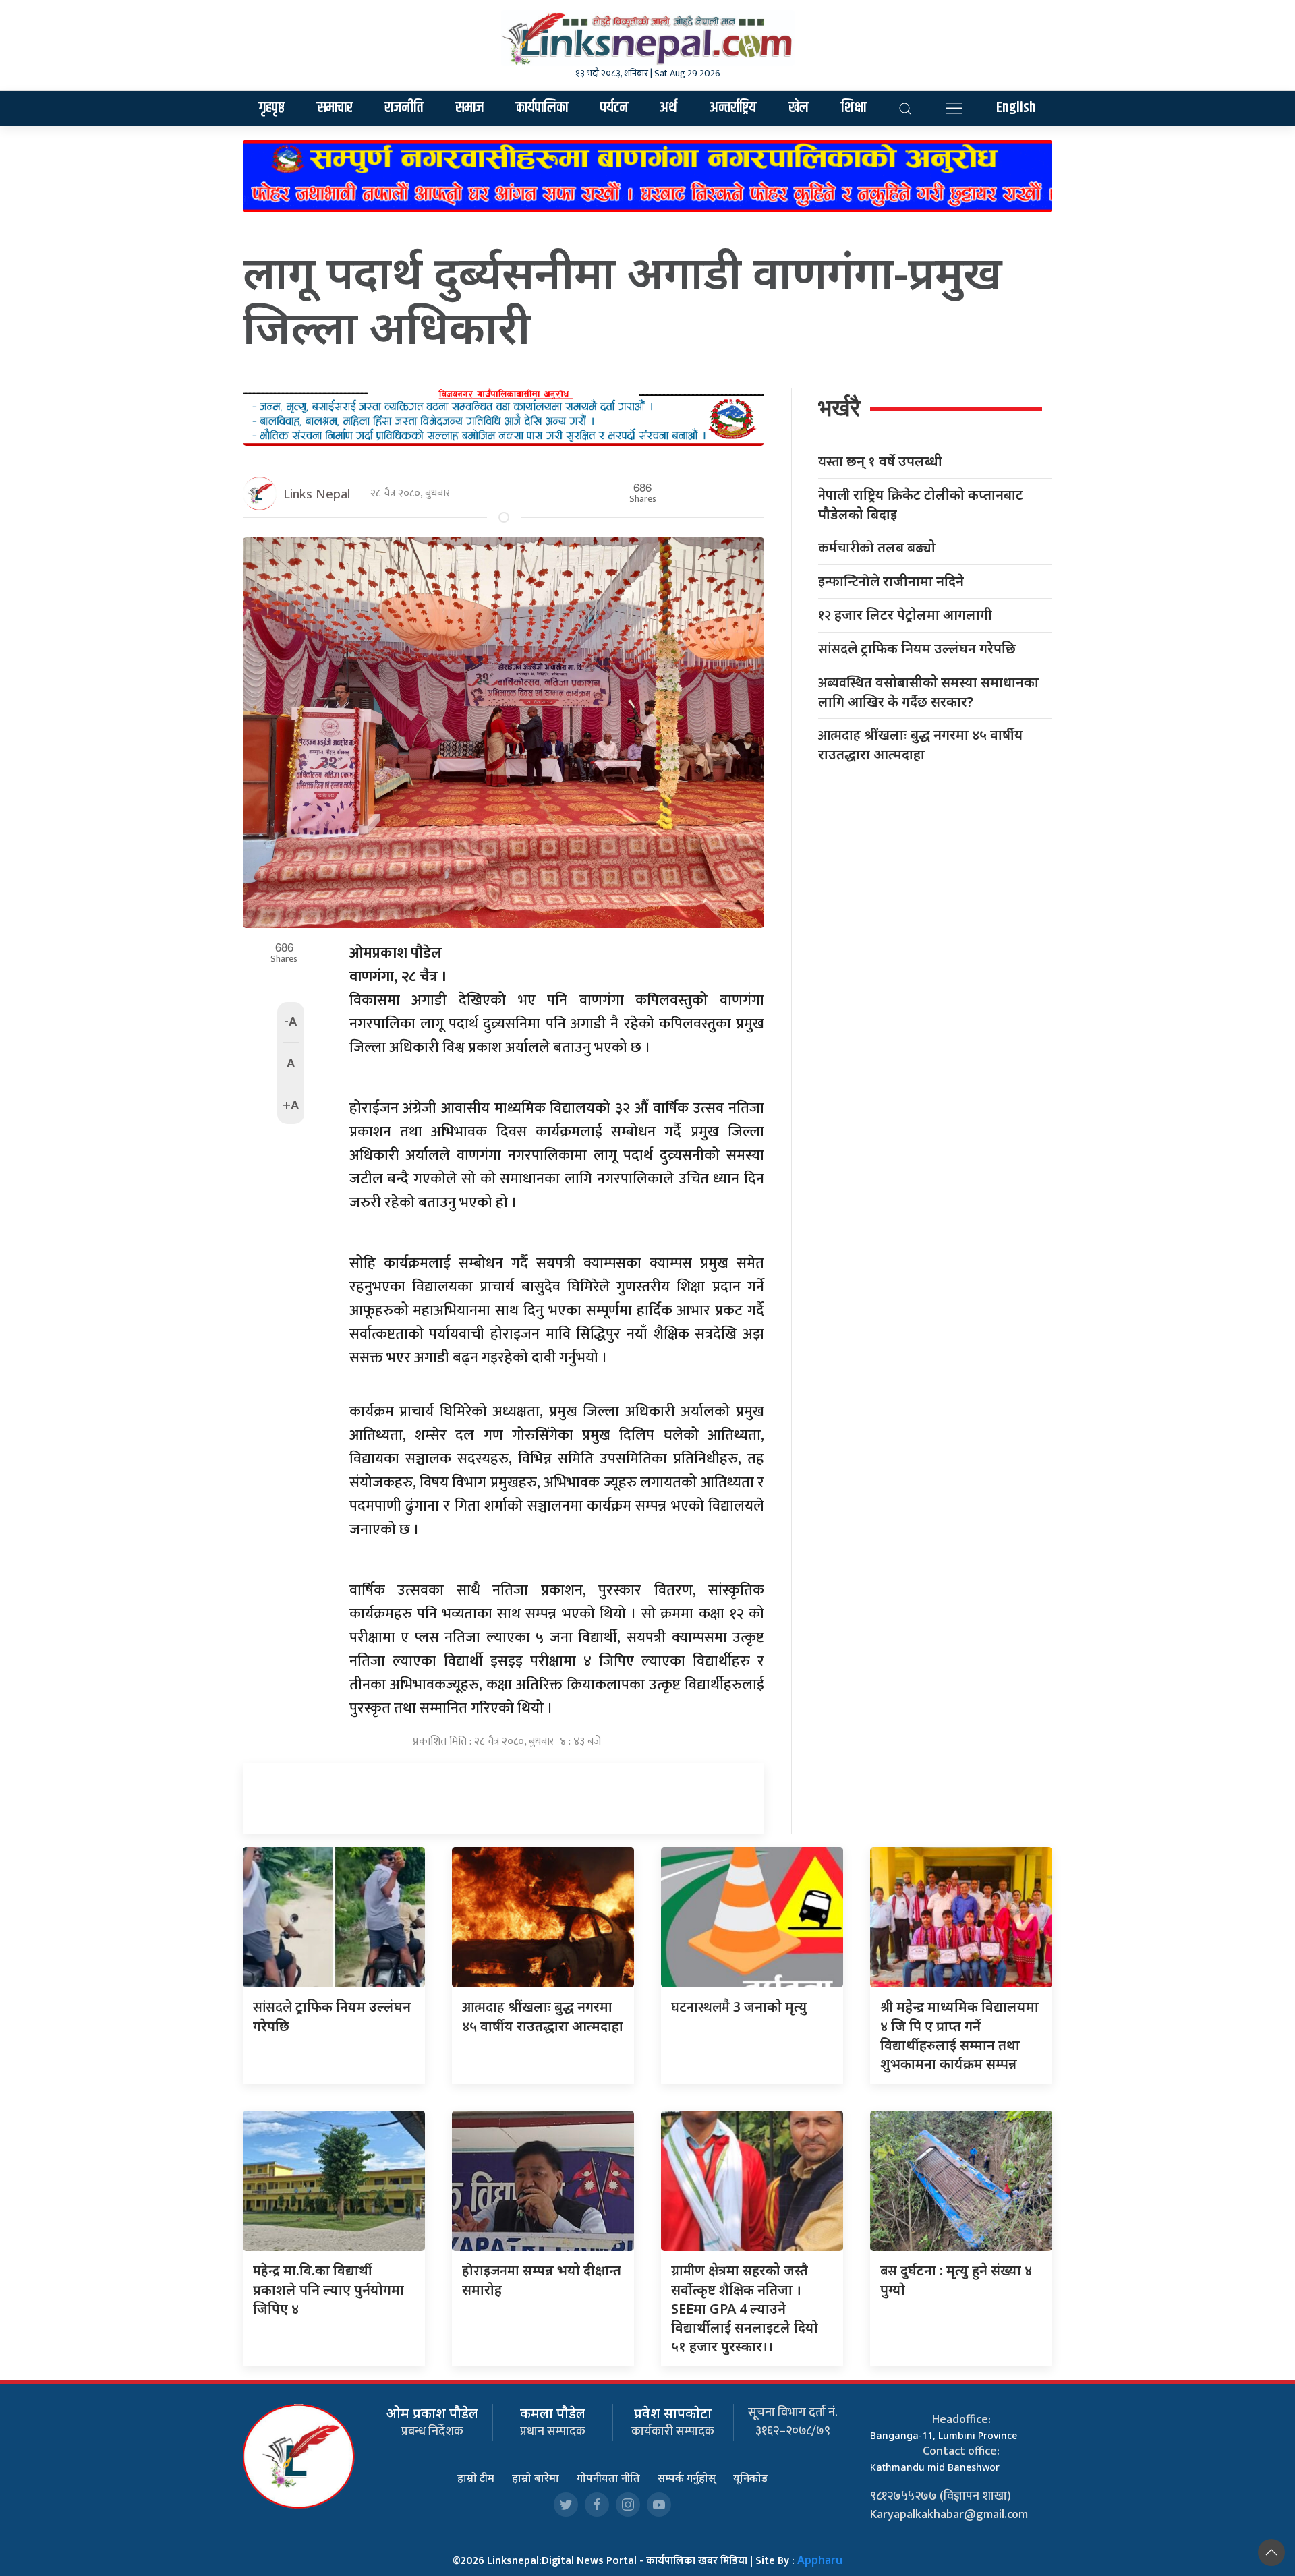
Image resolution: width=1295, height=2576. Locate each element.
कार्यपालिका (542, 108)
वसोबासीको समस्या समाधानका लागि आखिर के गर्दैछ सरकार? (928, 692)
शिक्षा (854, 108)
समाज (469, 108)
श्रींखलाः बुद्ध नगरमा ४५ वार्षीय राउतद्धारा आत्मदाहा (921, 744)
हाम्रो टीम (476, 2478)
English (1016, 108)
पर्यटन (614, 108)
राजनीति (404, 108)
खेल (799, 108)
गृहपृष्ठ (272, 108)
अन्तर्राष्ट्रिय (733, 108)
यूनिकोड (750, 2478)
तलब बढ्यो (877, 548)
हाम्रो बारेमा (536, 2478)
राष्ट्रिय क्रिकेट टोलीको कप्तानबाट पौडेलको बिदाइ (921, 504)
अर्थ (668, 108)
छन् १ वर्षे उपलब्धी (880, 462)
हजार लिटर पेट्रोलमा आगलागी (905, 615)
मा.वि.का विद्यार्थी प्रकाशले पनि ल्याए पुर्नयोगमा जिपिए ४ (328, 2289)
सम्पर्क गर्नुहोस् (687, 2478)
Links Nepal (317, 494)
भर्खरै (839, 408)
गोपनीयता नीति (608, 2478)
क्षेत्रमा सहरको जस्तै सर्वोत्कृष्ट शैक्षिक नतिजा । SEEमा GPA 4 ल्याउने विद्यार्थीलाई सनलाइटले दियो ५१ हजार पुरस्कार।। (745, 2308)
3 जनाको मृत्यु (739, 2007)
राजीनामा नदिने (891, 582)
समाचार (335, 108)
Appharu (820, 2560)
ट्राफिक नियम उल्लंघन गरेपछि (917, 649)
